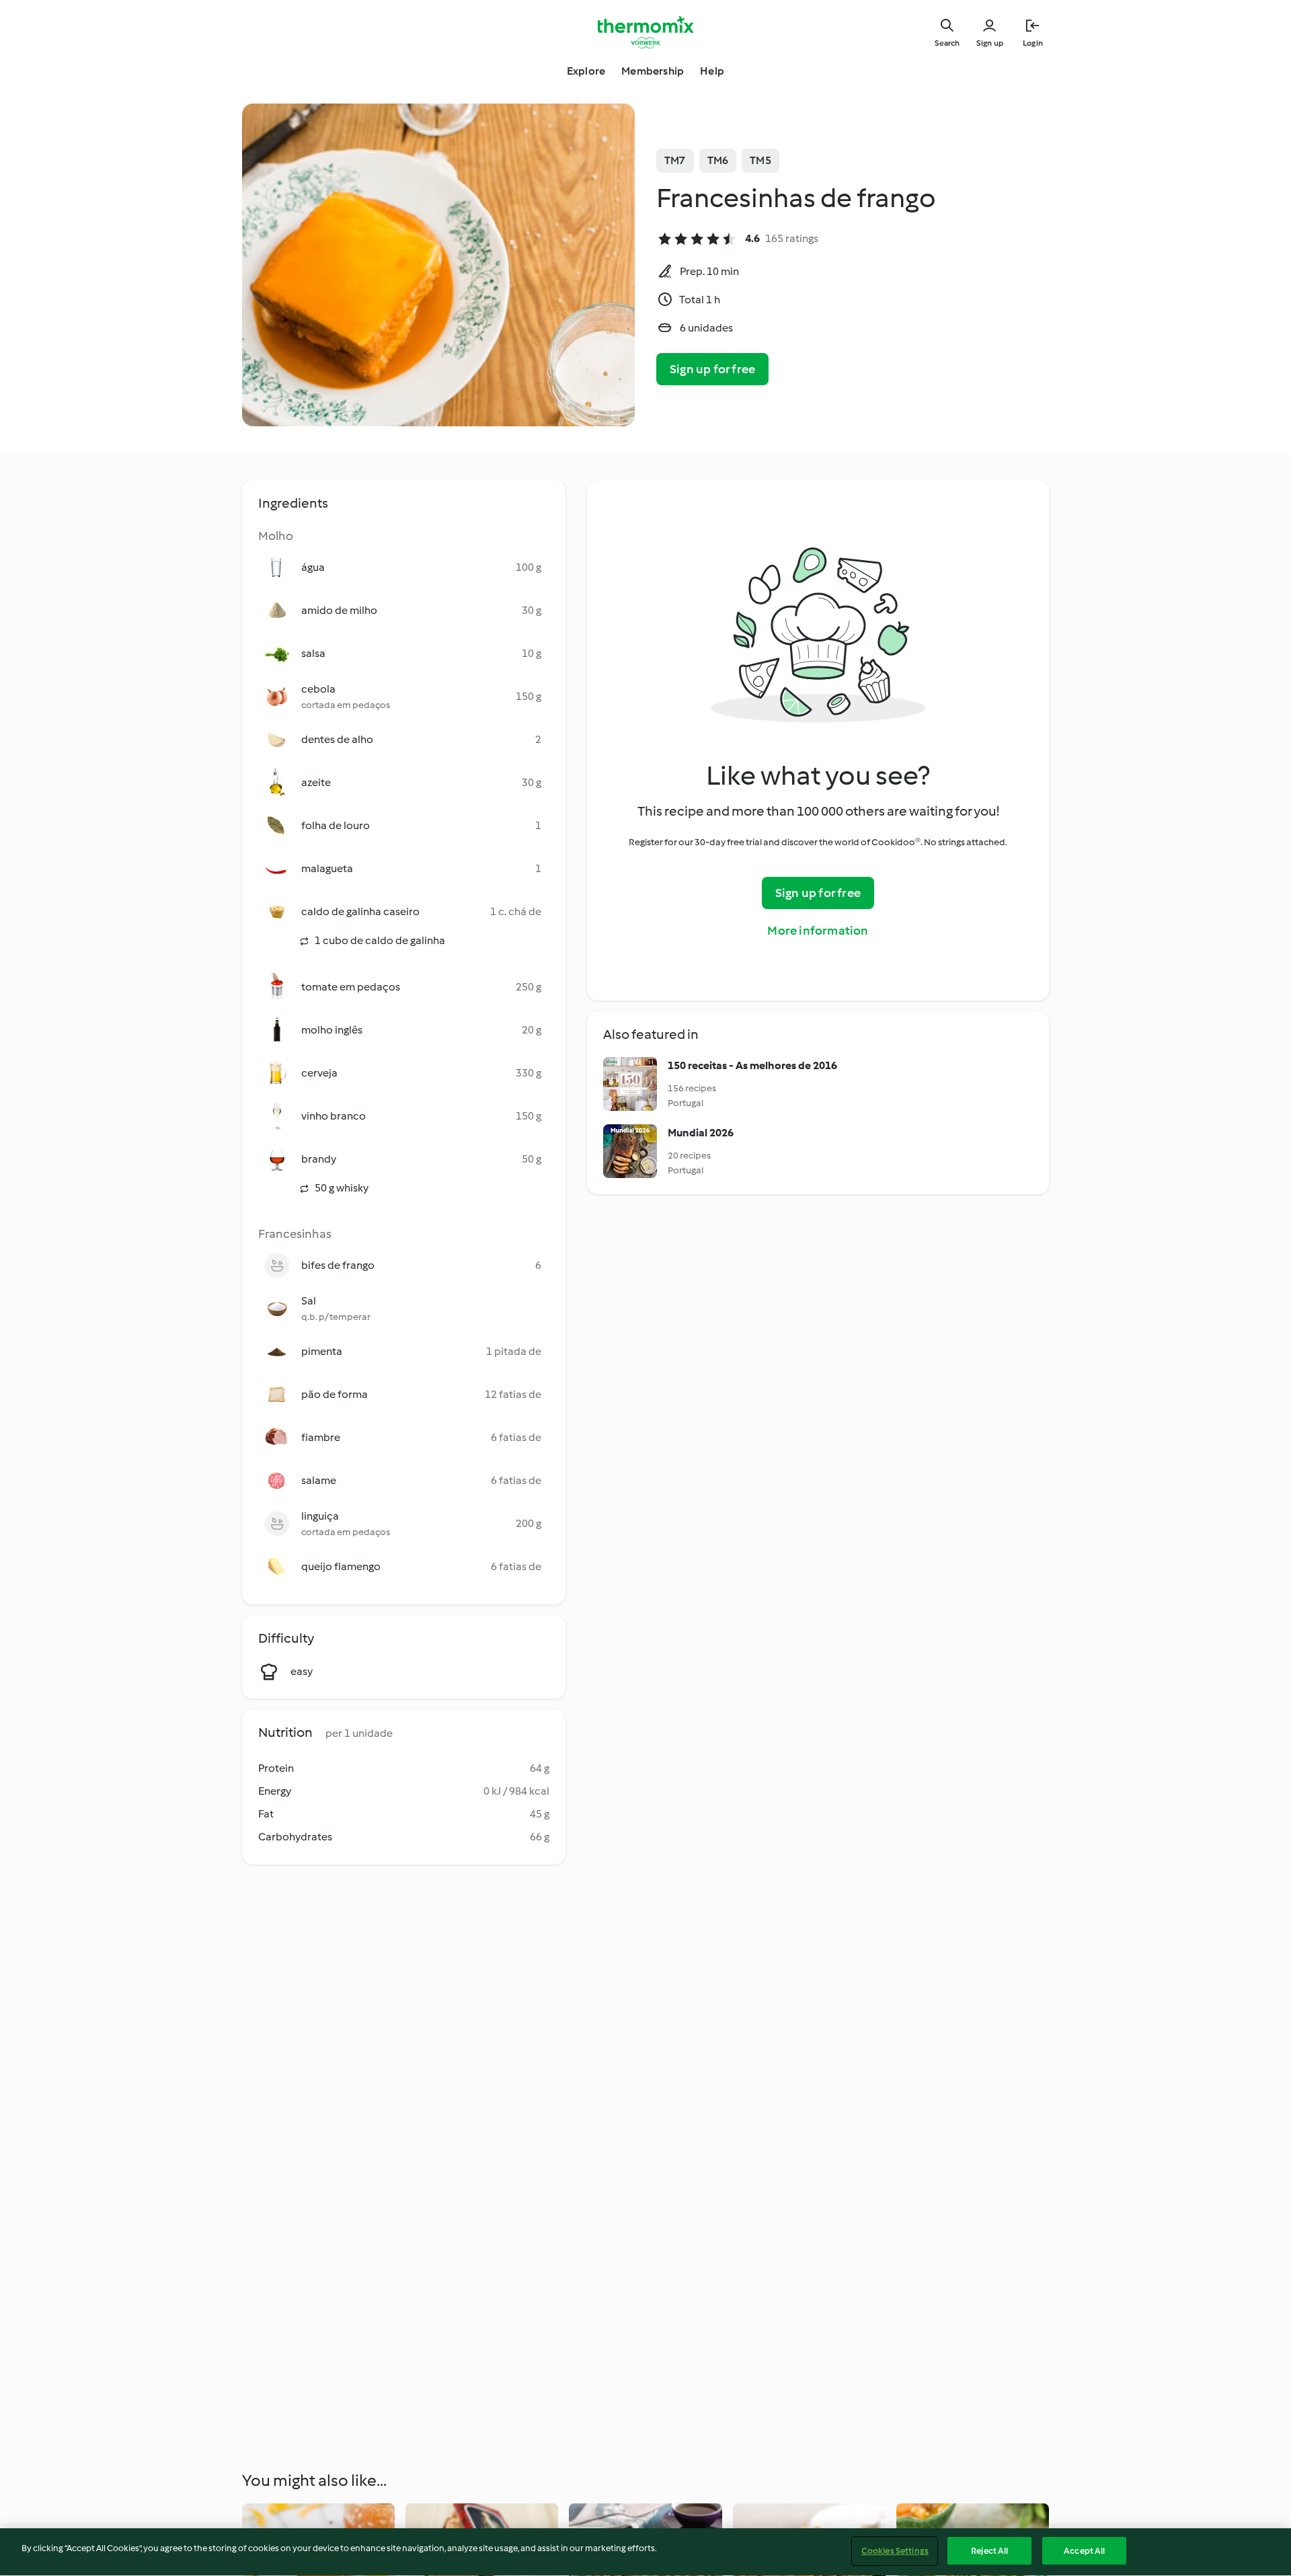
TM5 (760, 160)
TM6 (718, 160)
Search (947, 43)
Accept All (1084, 2551)
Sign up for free (712, 369)
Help (712, 71)
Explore (586, 71)
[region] (645, 2552)
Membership (653, 71)
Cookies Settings (895, 2551)
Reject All (989, 2551)
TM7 (675, 160)
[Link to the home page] (645, 32)
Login (1033, 43)
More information (818, 931)
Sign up (990, 43)
